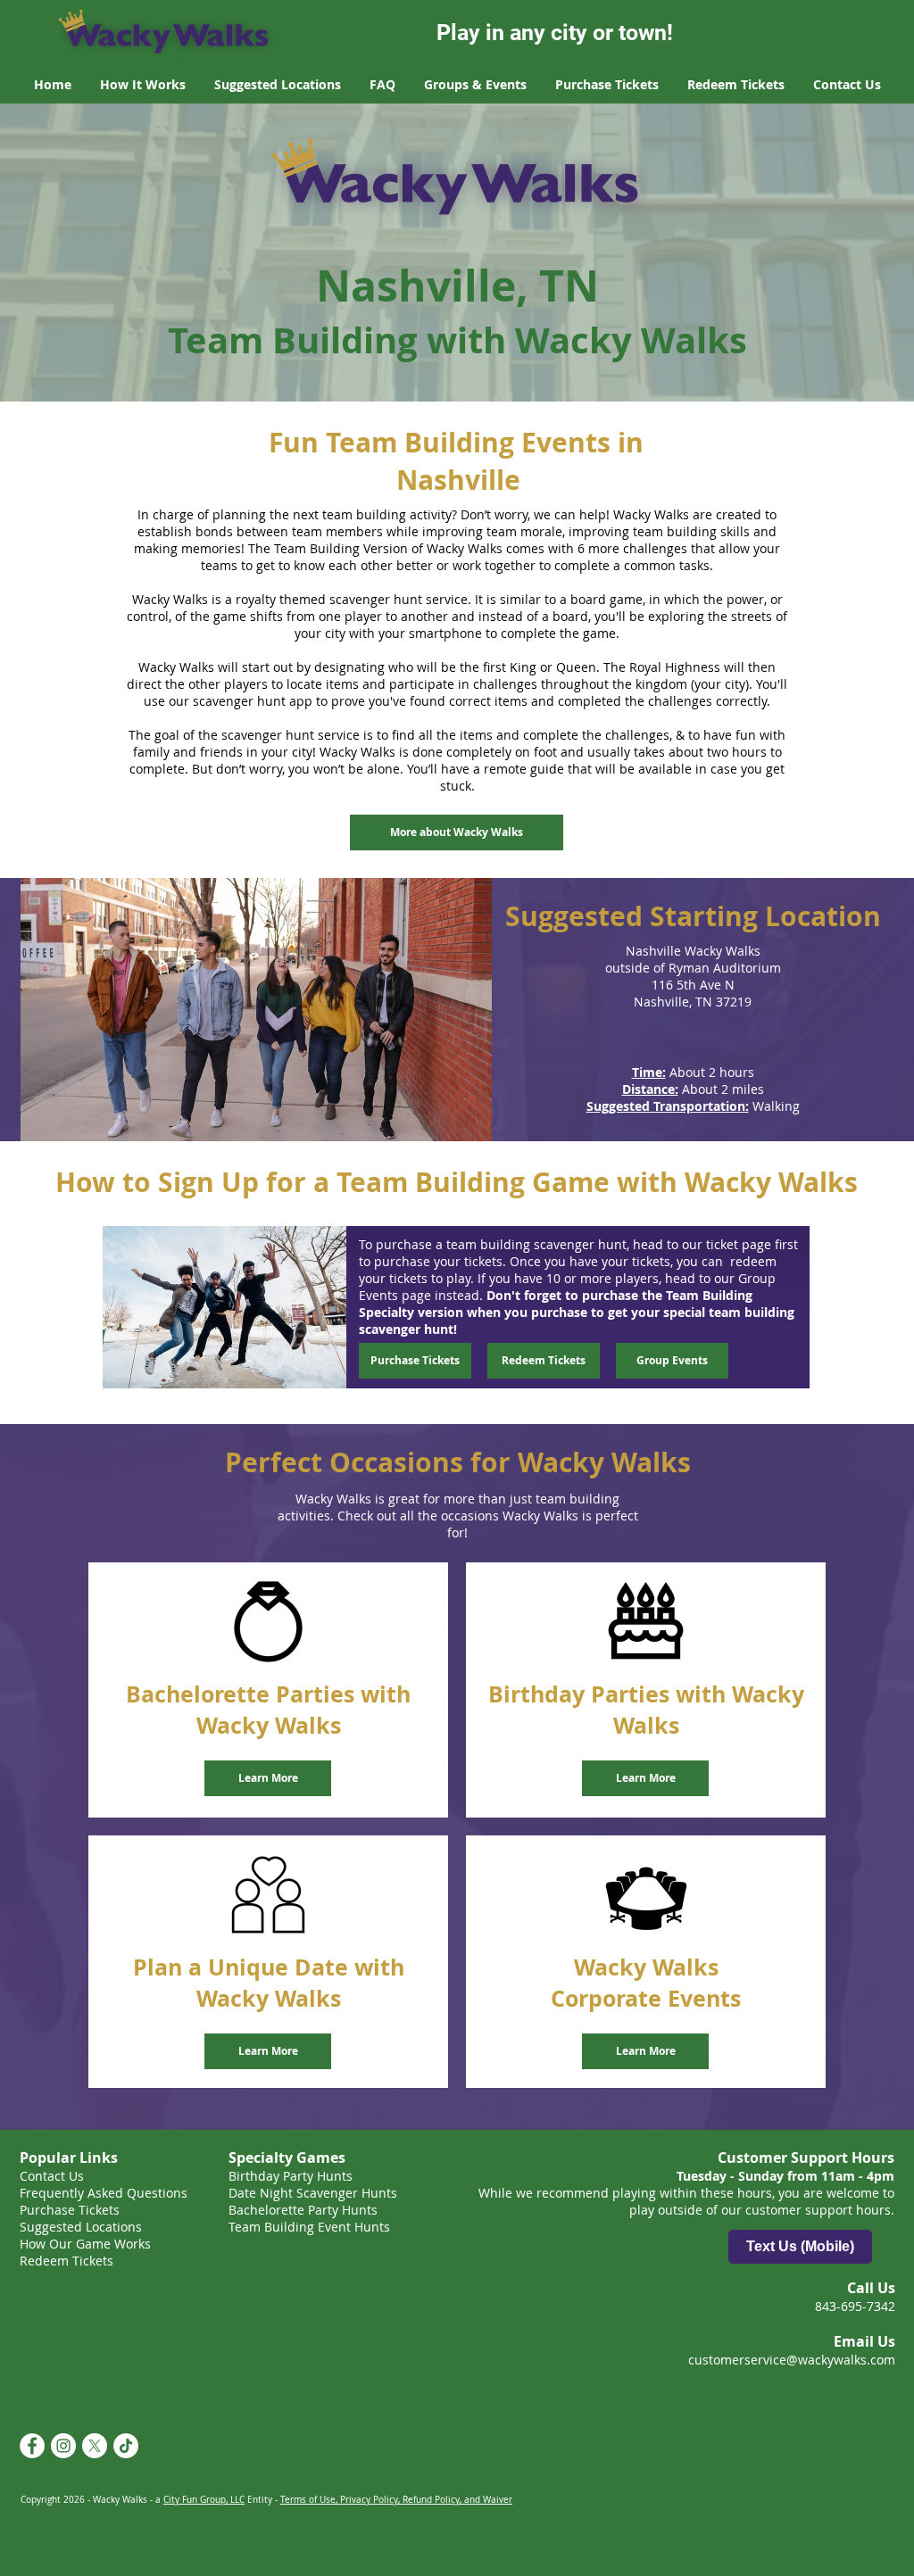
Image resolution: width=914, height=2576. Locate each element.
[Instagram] (63, 2446)
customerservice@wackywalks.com (792, 2360)
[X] (95, 2446)
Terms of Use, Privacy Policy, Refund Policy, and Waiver (396, 2500)
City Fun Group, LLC (204, 2500)
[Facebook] (32, 2446)
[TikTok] (126, 2446)
